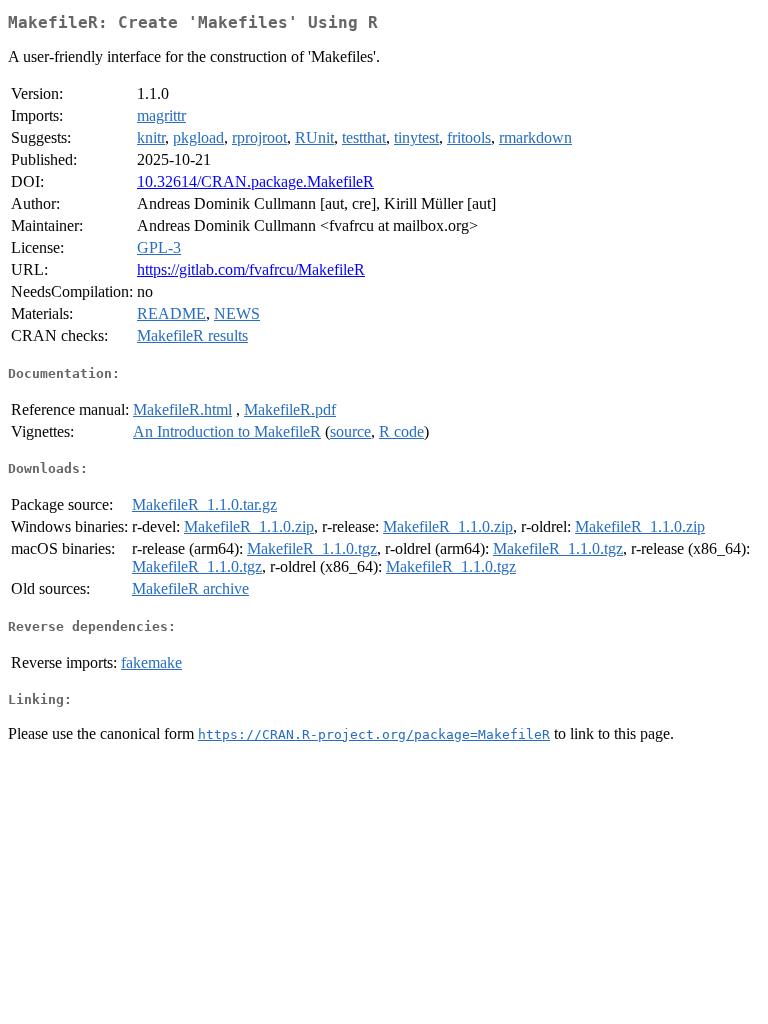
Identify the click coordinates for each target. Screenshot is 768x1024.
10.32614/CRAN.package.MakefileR (255, 181)
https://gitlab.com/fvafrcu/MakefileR (251, 269)
